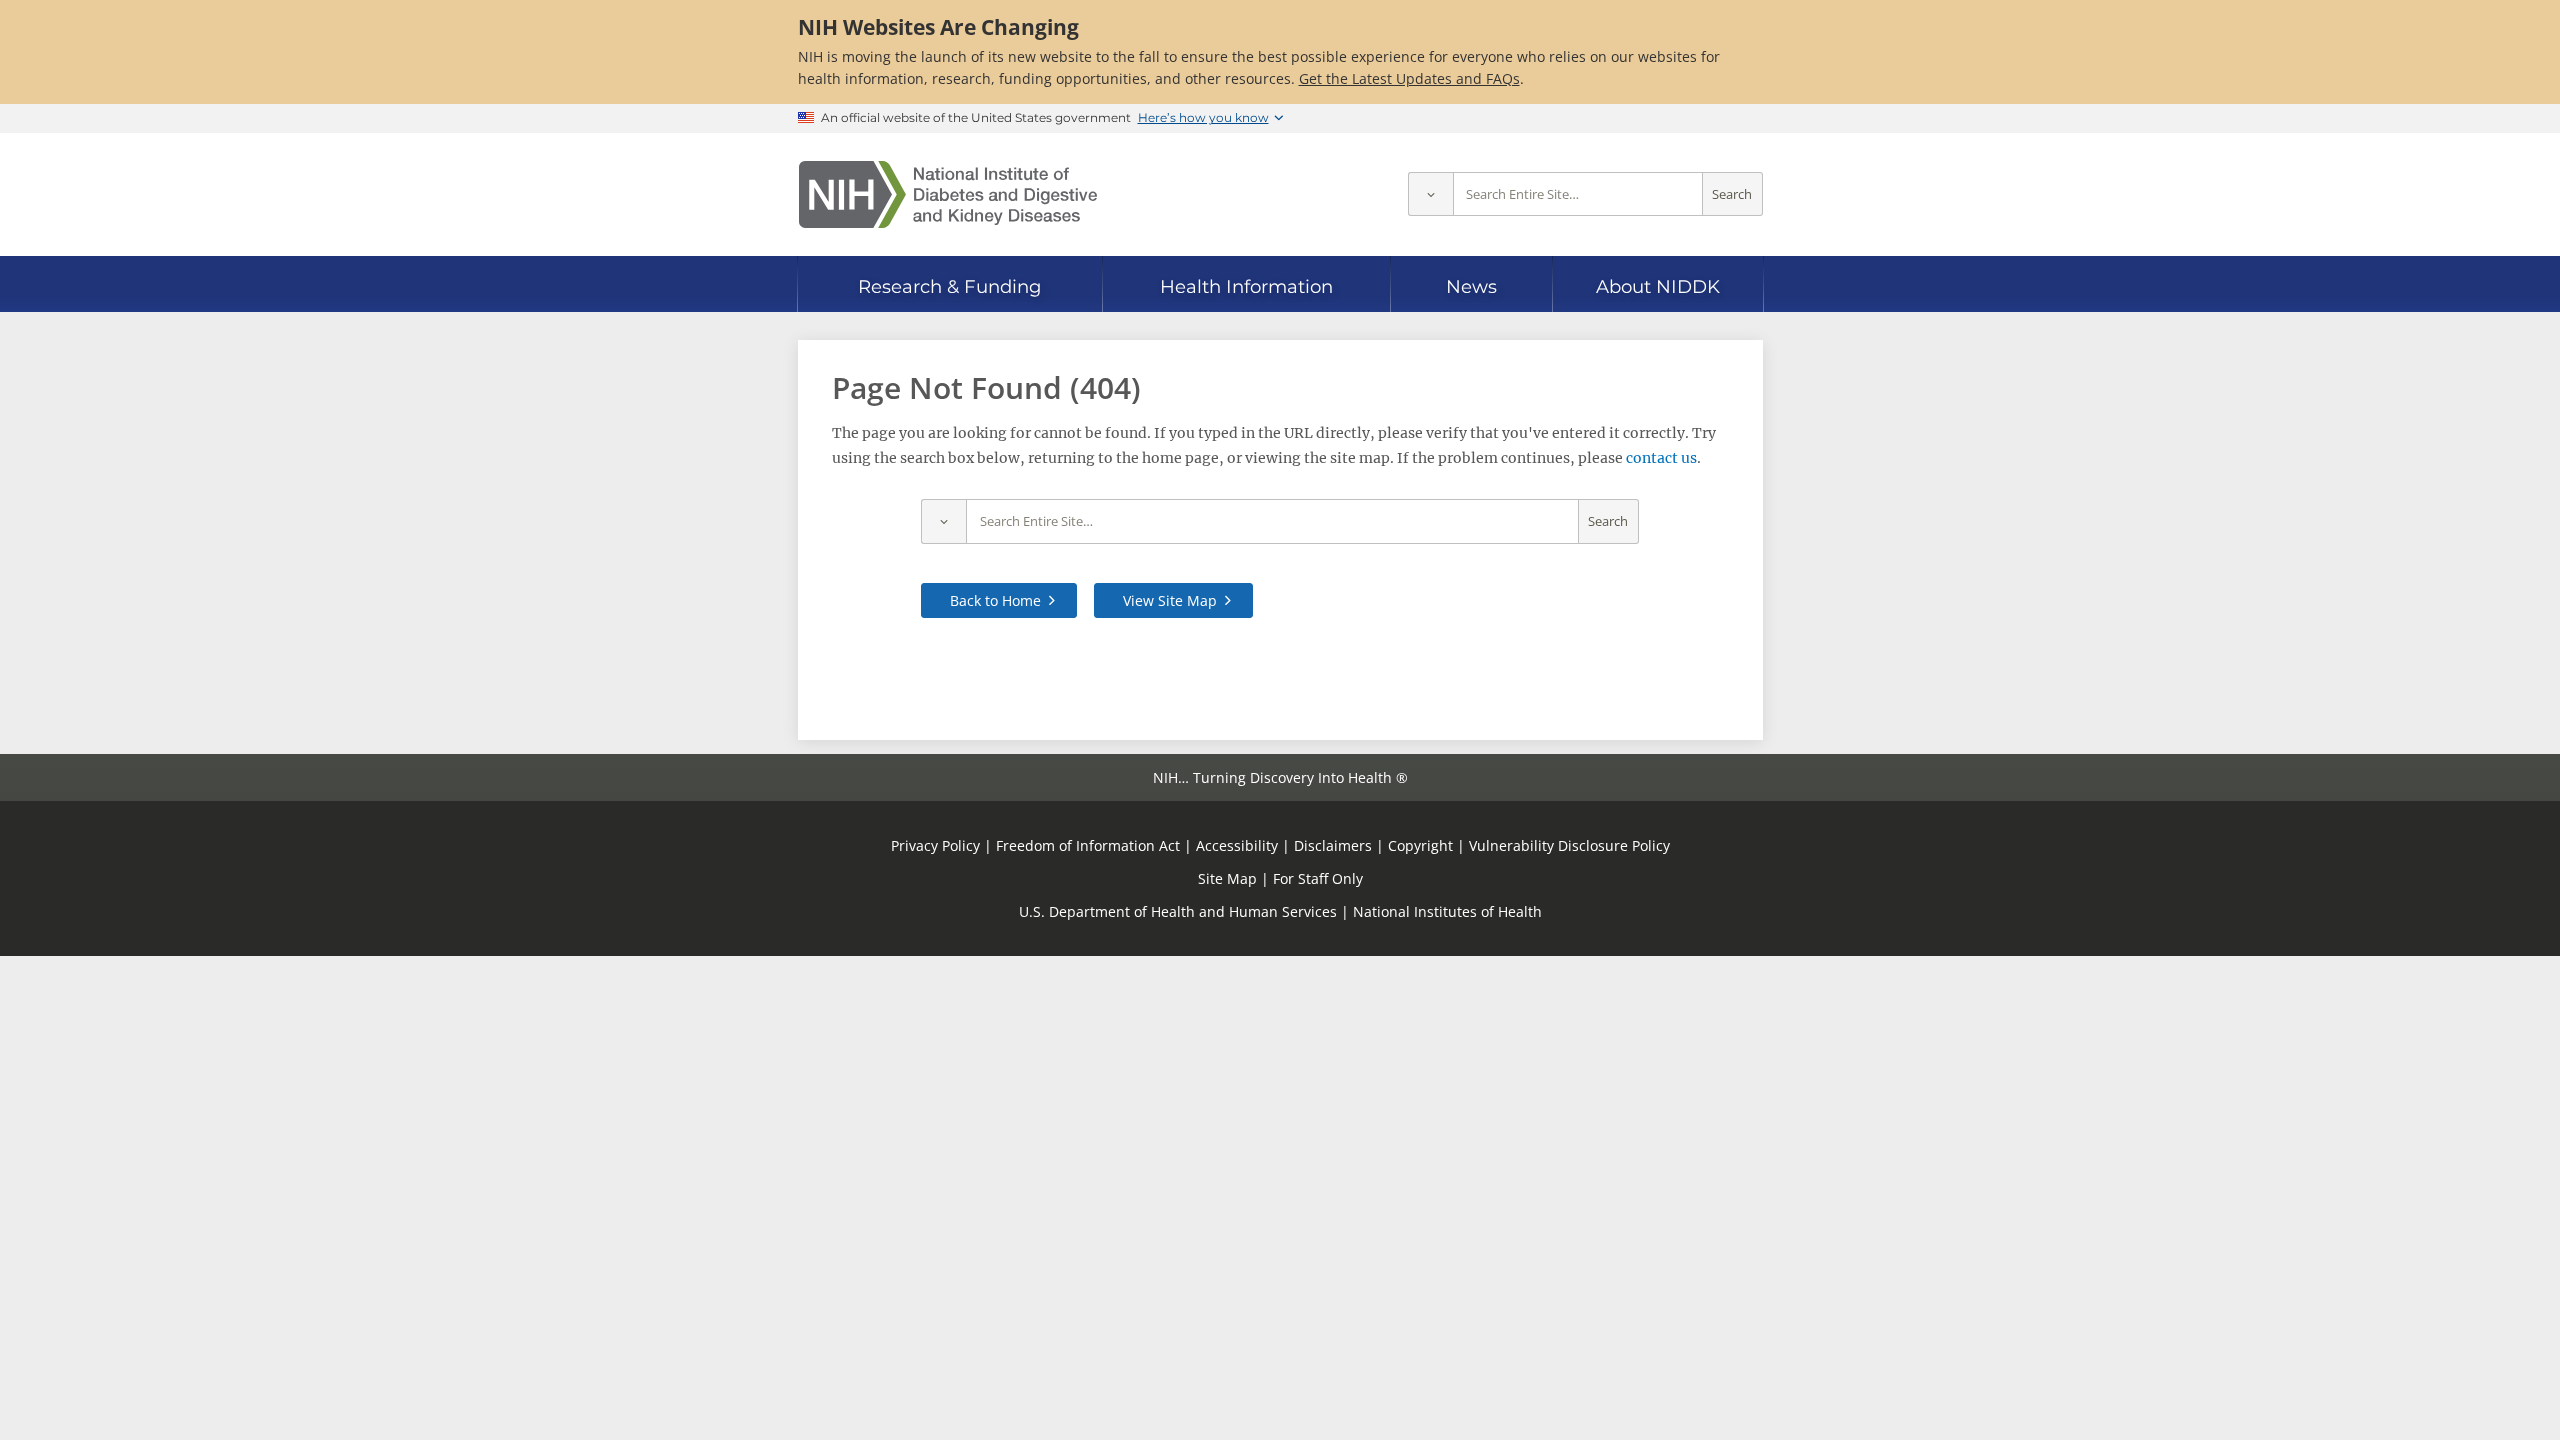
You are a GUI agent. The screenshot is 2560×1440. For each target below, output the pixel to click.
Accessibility (1237, 845)
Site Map (1227, 878)
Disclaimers (1333, 845)
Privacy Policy (935, 845)
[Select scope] (1430, 194)
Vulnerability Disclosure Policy (1569, 845)
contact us (1661, 458)
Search (1732, 194)
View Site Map (1170, 600)
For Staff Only (1318, 878)
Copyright (1420, 845)
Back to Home (995, 600)
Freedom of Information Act (1088, 845)
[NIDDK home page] (948, 194)
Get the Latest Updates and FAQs (1409, 78)
